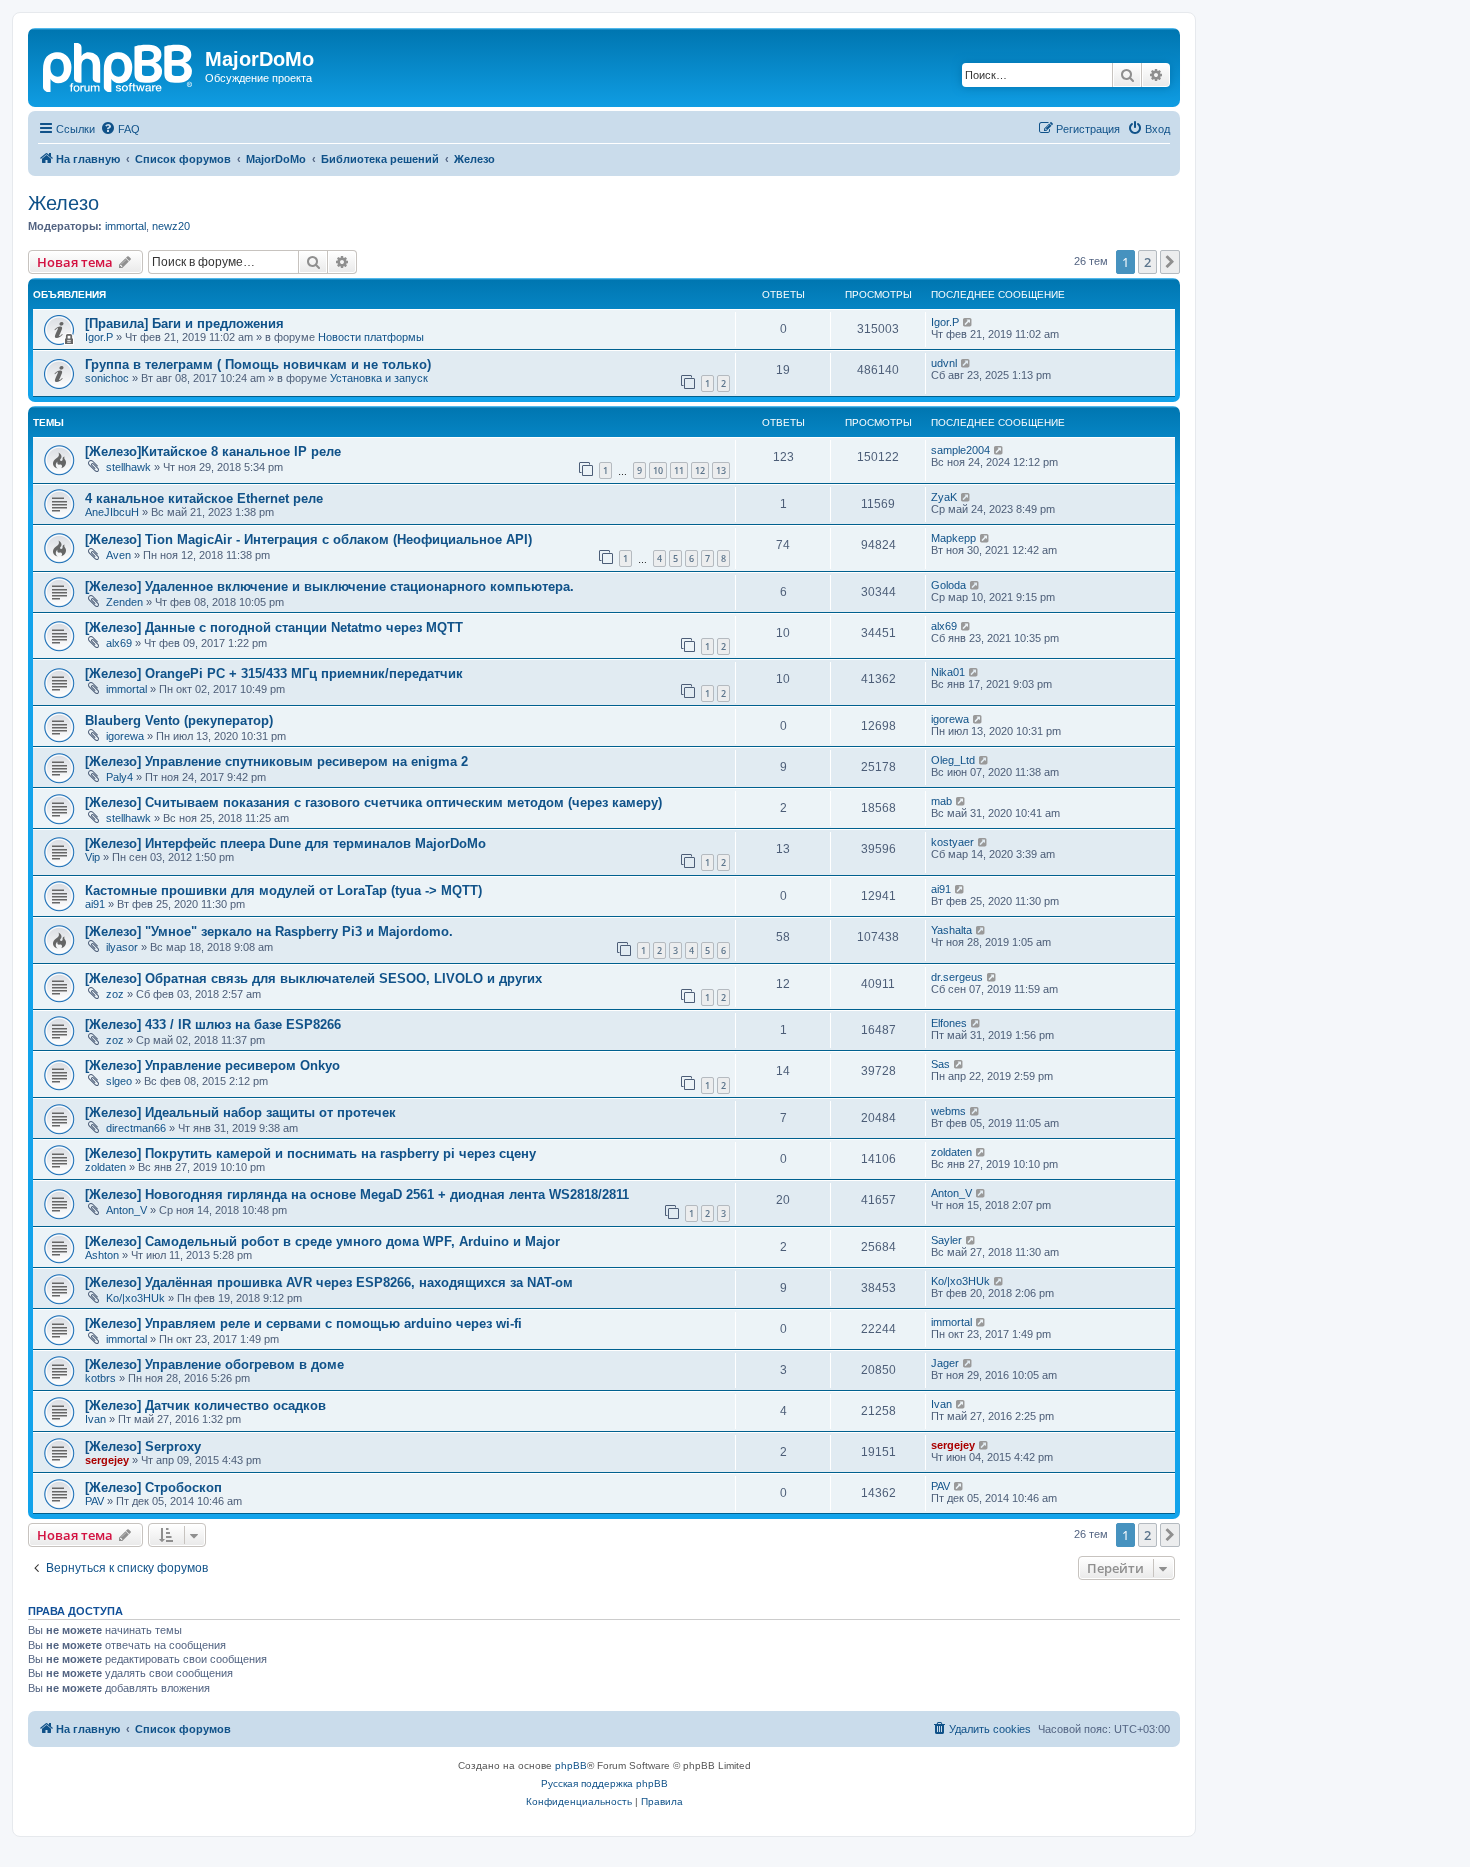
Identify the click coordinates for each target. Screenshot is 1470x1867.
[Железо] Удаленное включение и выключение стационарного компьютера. (329, 586)
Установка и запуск (379, 378)
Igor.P (99, 337)
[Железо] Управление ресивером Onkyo (212, 1065)
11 (679, 470)
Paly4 (119, 777)
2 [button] (1147, 262)
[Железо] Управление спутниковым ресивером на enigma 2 (276, 761)
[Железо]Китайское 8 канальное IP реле (213, 451)
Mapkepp (953, 538)
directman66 (136, 1128)
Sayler (946, 1240)
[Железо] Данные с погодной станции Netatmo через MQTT (274, 627)
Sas (940, 1064)
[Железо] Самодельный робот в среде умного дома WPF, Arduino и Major (322, 1241)
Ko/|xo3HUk (135, 1298)
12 (700, 470)
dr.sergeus (957, 977)
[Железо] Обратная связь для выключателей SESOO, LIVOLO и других (313, 978)
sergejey (107, 1460)
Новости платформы (371, 337)
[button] (1170, 262)
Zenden (124, 602)
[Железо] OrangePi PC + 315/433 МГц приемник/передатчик (274, 673)
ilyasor (122, 947)
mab (941, 801)
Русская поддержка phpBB (604, 1783)
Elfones (949, 1023)
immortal (125, 226)
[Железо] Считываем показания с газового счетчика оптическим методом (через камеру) (373, 802)
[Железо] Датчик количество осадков (205, 1405)
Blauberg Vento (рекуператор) (179, 720)
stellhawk (128, 467)
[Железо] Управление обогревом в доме (214, 1364)
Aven (118, 555)
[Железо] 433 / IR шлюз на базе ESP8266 (213, 1024)
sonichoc (107, 378)
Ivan (95, 1419)
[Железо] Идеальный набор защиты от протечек (240, 1112)
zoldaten (105, 1167)
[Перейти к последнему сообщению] (968, 322)
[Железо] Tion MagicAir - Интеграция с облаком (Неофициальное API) (308, 539)
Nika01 (948, 672)
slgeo (119, 1081)
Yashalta (951, 930)
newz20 (171, 226)
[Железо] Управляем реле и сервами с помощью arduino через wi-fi (303, 1323)
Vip (92, 857)
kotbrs (100, 1378)
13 (721, 470)
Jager (945, 1363)
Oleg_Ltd (953, 760)
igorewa (125, 736)
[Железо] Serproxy (143, 1446)
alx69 (119, 643)
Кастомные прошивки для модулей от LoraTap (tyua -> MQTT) (283, 890)
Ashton (102, 1255)
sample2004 (960, 450)
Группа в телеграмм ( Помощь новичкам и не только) (258, 364)
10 (658, 470)
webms (948, 1111)
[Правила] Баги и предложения (184, 323)
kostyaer (952, 842)
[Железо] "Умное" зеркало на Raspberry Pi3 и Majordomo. (269, 931)
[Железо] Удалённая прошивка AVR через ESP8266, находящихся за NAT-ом (329, 1282)
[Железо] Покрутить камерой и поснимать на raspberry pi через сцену (310, 1153)
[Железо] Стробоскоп (153, 1487)
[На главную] (119, 65)
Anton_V (126, 1210)
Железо (63, 203)
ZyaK (944, 497)
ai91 (95, 904)
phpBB (571, 1765)
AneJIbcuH (112, 512)
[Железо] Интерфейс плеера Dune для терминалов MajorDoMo (285, 843)
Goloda (948, 585)
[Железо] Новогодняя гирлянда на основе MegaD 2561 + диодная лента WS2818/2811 (357, 1194)
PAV (94, 1501)
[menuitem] (120, 129)
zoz (115, 994)
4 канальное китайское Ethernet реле (204, 498)
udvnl (944, 363)
